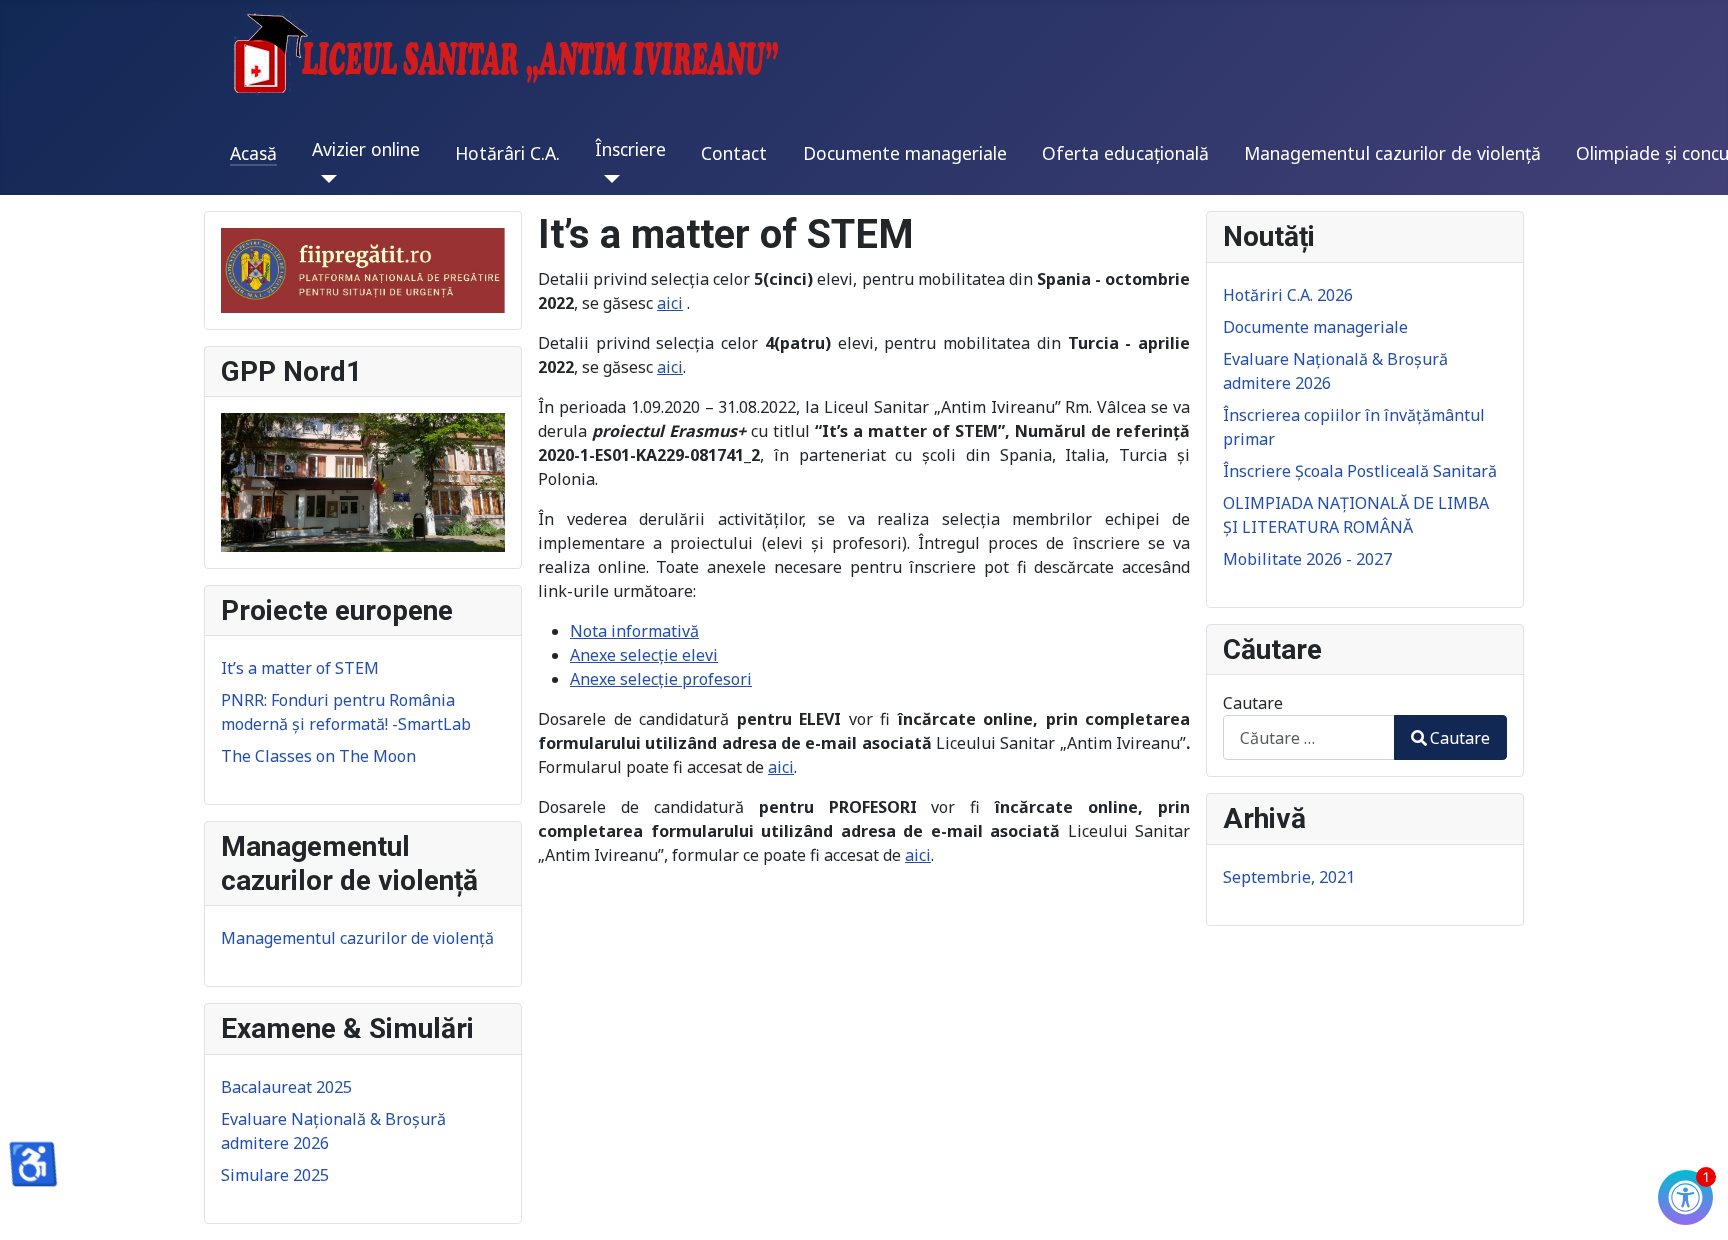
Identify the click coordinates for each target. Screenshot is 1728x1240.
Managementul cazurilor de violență (1392, 153)
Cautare (1253, 703)
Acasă (253, 153)
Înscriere (630, 149)
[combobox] (1309, 737)
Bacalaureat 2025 (286, 1087)
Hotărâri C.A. (507, 153)
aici (670, 303)
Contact (734, 153)
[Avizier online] (324, 179)
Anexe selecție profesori (661, 679)
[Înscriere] (607, 179)
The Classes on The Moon (318, 756)
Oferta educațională (1125, 153)
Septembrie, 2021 (1289, 877)
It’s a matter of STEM (300, 668)
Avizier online (366, 149)
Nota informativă (634, 631)
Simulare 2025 (275, 1175)
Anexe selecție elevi (644, 655)
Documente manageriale (905, 153)
